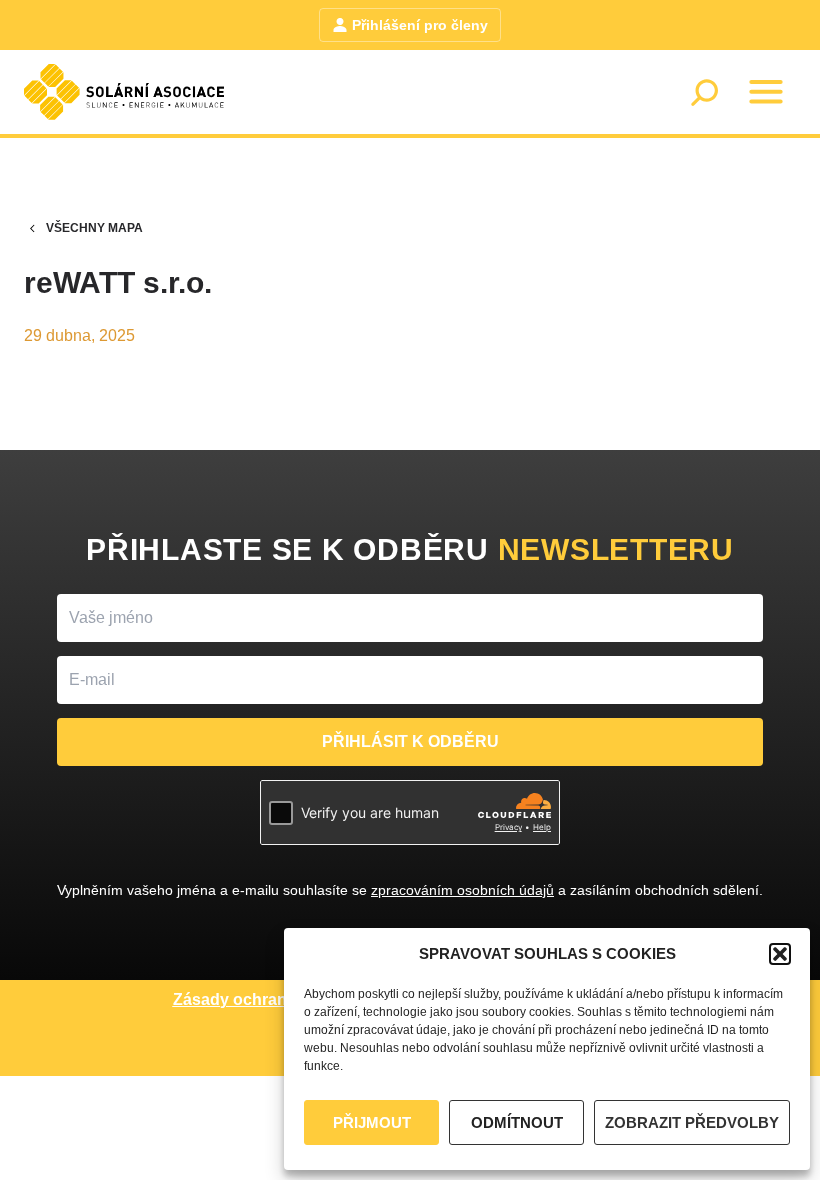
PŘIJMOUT (372, 1122)
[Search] (704, 92)
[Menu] (766, 92)
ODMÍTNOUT (517, 1122)
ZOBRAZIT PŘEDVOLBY (692, 1122)
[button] (780, 954)
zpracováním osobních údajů (462, 890)
